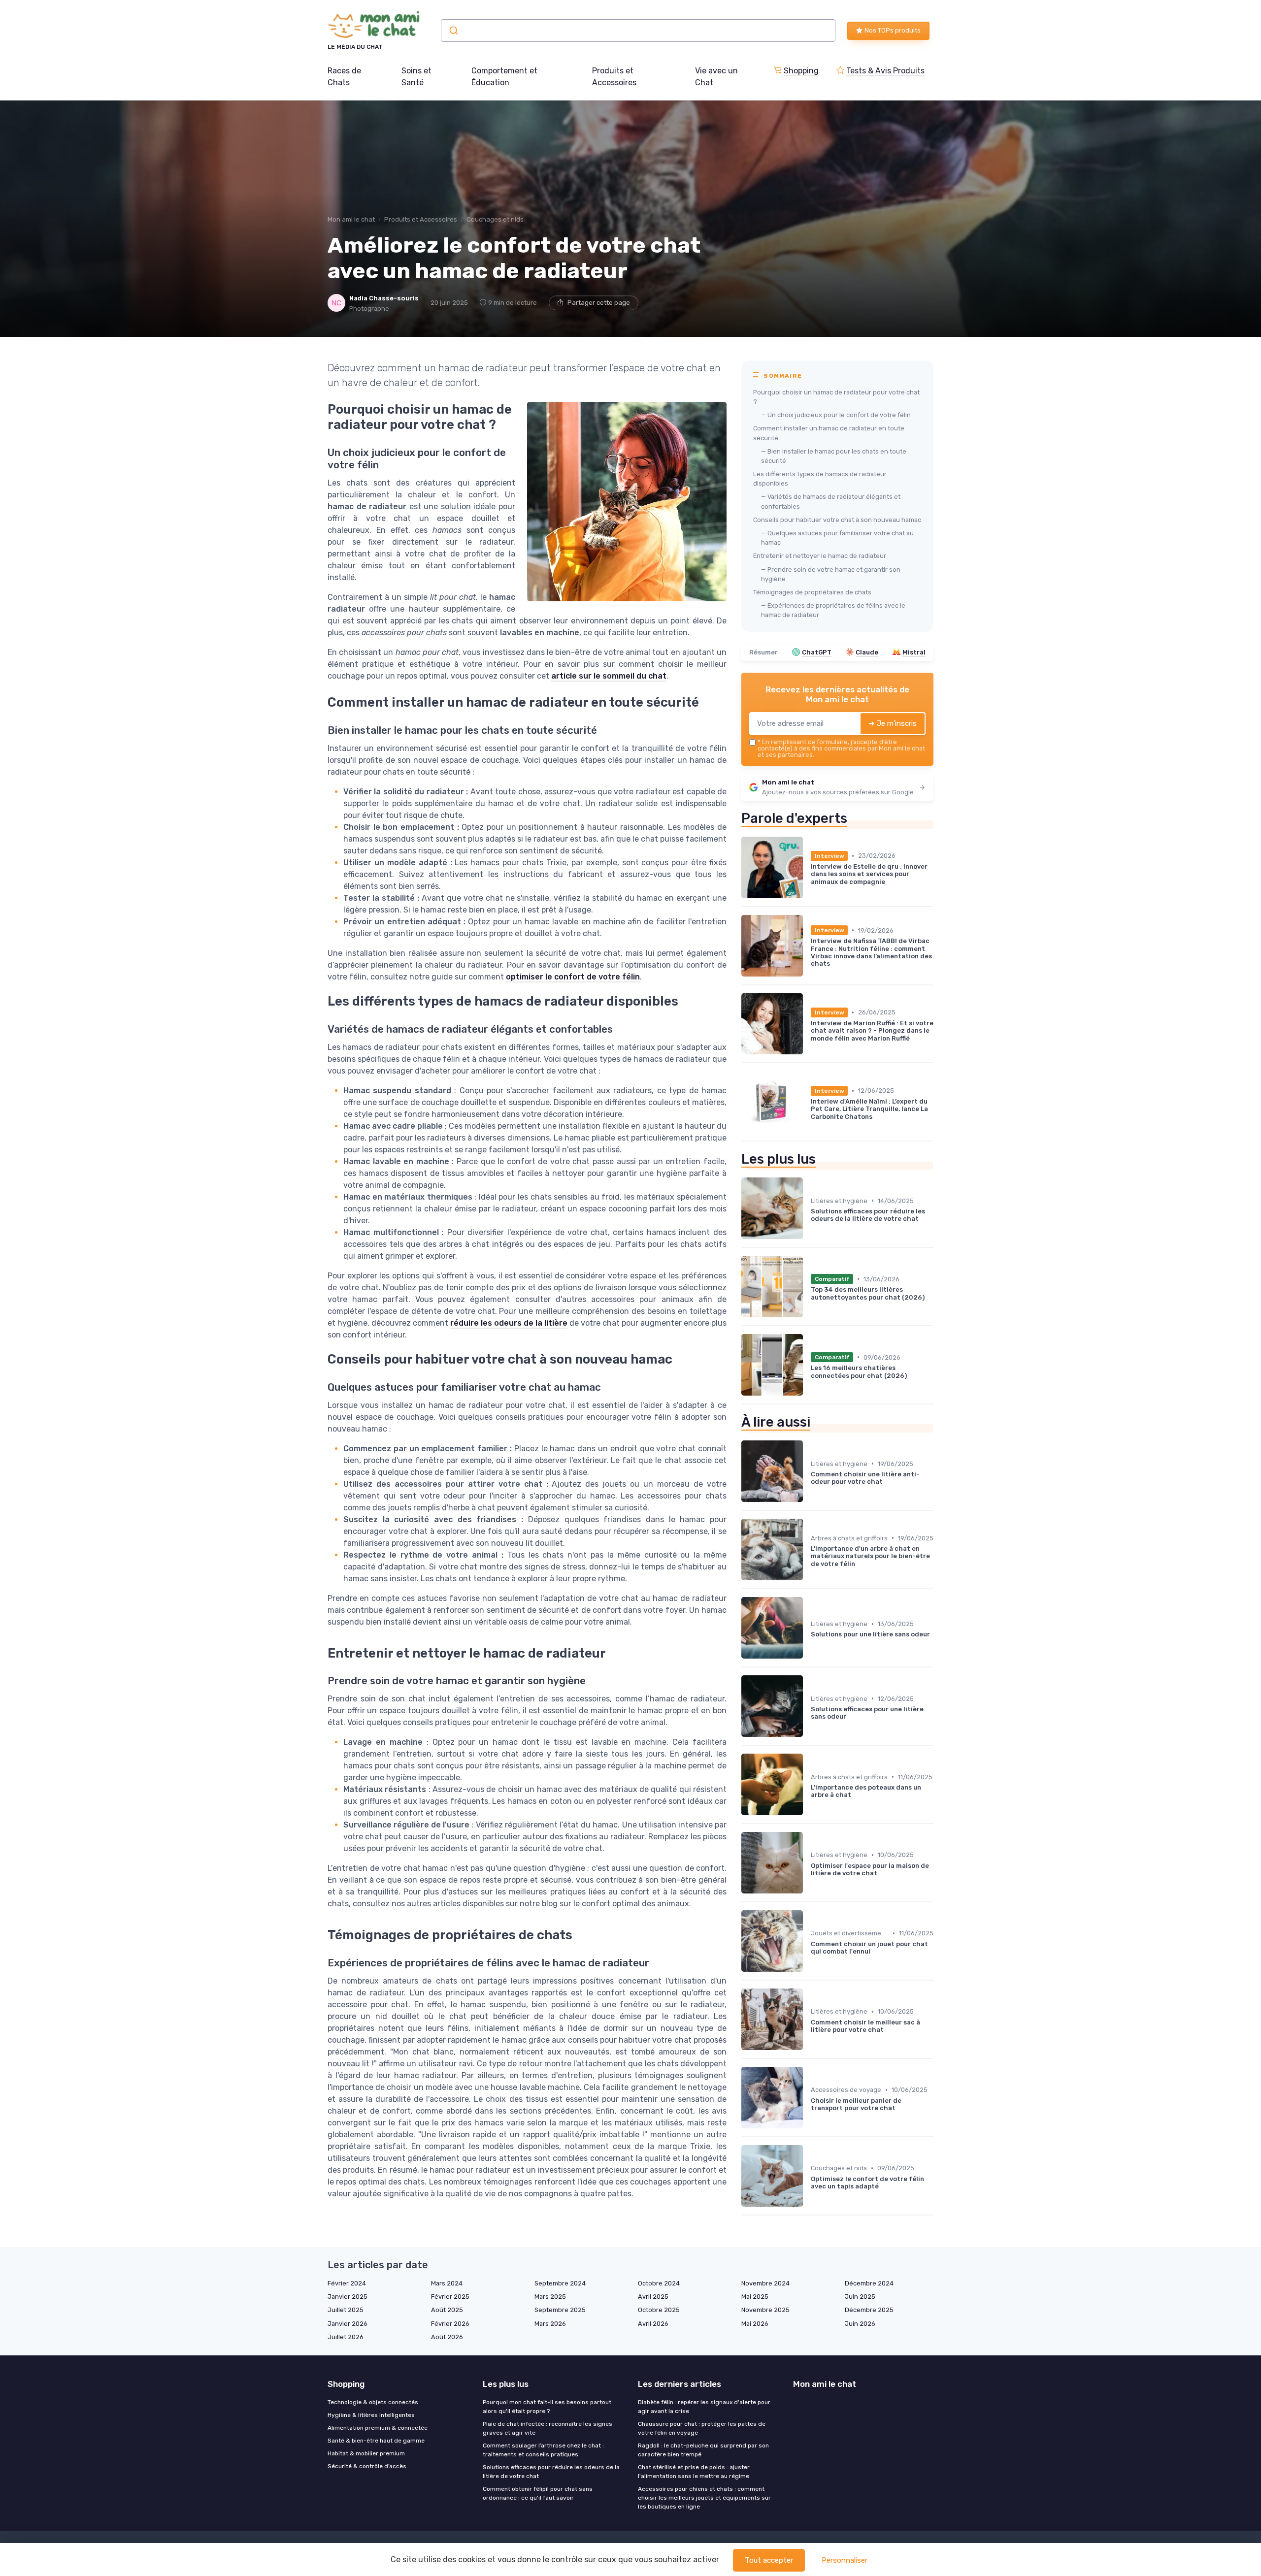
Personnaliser (845, 2560)
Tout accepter (769, 2560)
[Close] (809, 1260)
